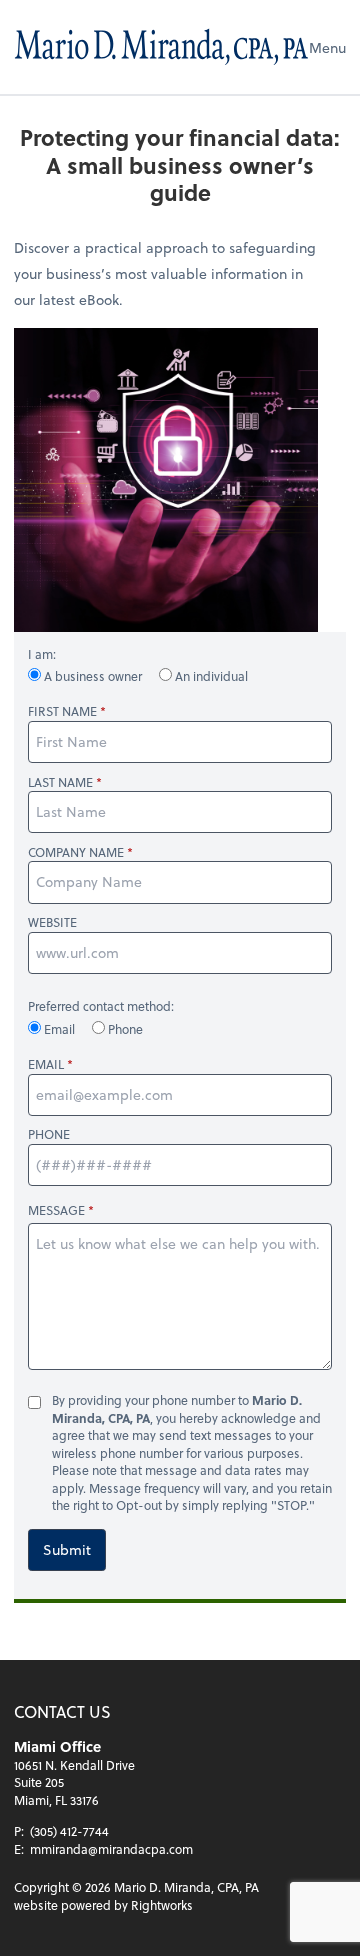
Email (59, 1029)
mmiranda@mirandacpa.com (111, 1849)
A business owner (93, 676)
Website (52, 922)
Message (56, 1210)
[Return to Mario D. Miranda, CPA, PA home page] (161, 47)
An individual (210, 676)
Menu (327, 47)
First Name (62, 711)
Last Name (60, 782)
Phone (124, 1029)
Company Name (76, 852)
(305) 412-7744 (69, 1831)
